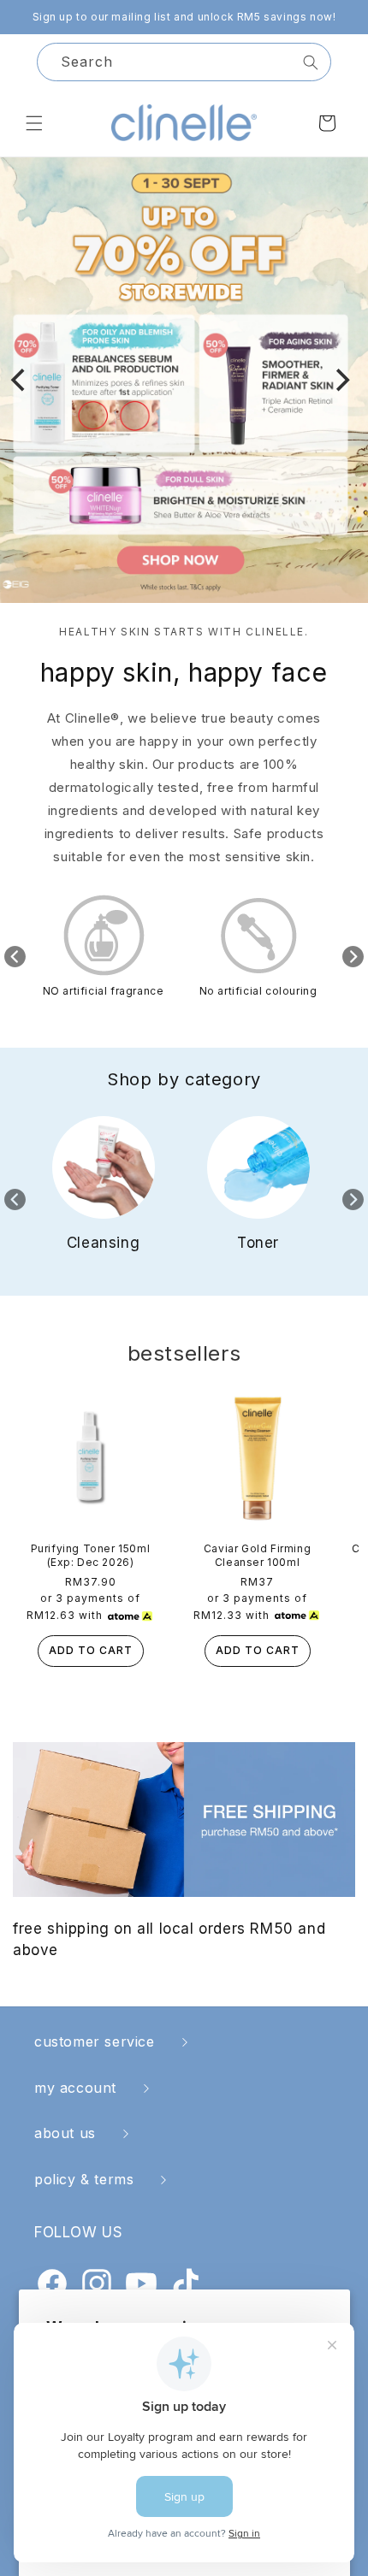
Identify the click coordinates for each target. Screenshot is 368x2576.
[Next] (341, 381)
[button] (34, 123)
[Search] (311, 62)
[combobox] (184, 62)
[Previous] (20, 381)
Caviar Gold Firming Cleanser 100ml (257, 1555)
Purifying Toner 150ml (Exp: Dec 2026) (91, 1555)
